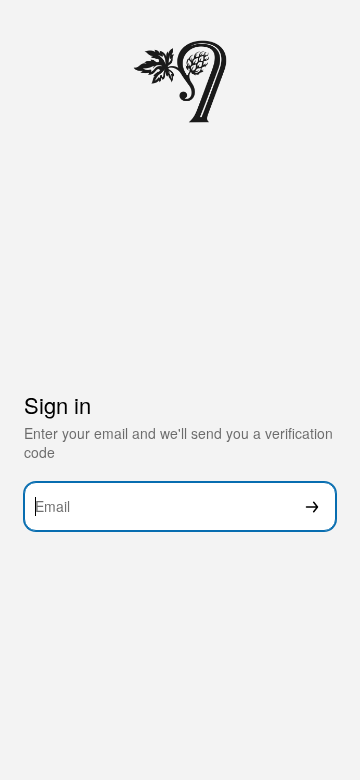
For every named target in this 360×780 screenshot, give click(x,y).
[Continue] (312, 506)
